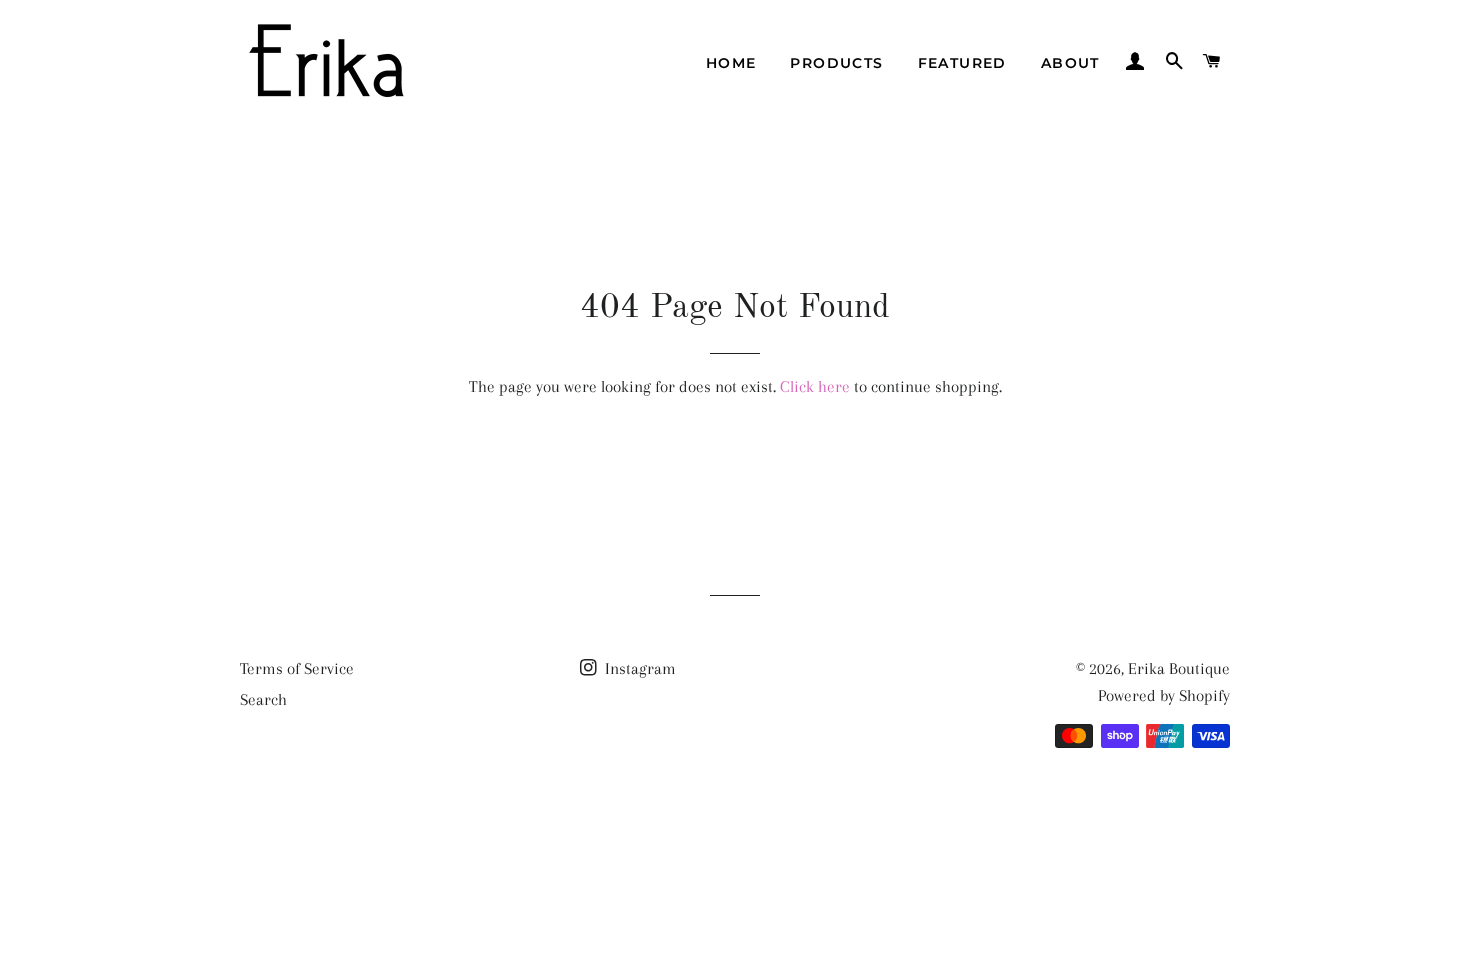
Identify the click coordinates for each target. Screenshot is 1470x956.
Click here (815, 386)
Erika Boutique (1179, 668)
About (1070, 63)
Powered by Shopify (1164, 695)
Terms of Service (297, 668)
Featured (962, 63)
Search (263, 699)
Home (731, 63)
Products (836, 63)
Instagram (638, 668)
